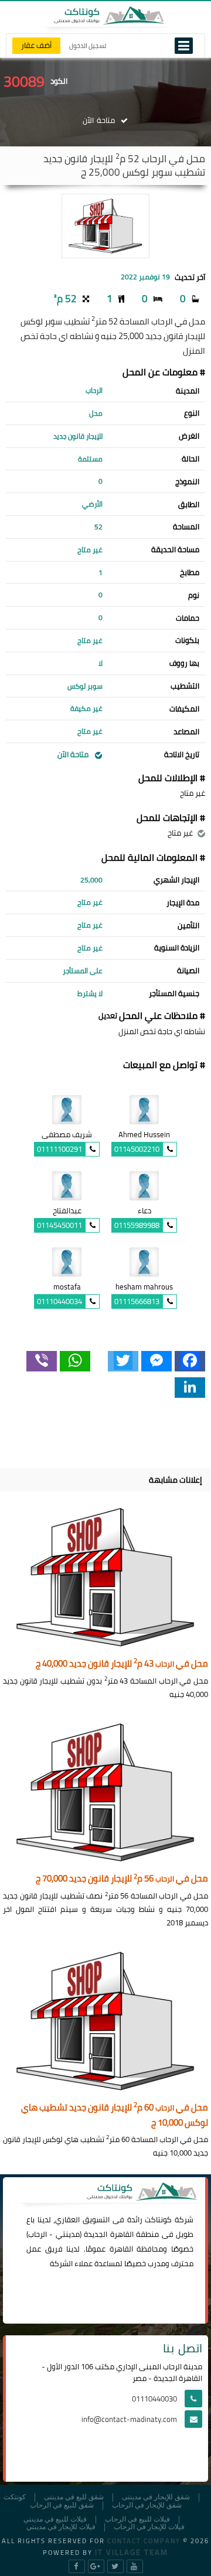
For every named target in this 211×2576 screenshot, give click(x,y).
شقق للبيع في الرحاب (62, 2505)
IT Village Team (132, 2552)
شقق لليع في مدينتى (74, 2497)
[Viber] (42, 1361)
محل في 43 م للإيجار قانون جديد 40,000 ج (122, 1664)
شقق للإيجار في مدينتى (156, 2497)
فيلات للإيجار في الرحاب (149, 2527)
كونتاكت (158, 2219)
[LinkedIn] (190, 1388)
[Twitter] (123, 1361)
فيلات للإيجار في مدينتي (61, 2527)
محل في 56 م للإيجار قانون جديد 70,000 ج (122, 1879)
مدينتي (68, 2234)
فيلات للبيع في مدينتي (55, 2519)
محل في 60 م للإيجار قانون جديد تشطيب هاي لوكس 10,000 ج (115, 2115)
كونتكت (15, 2497)
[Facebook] (190, 1361)
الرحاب (38, 2234)
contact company (144, 2541)
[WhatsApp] (75, 1361)
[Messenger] (156, 1361)
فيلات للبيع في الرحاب (137, 2519)
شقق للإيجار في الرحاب (147, 2505)
